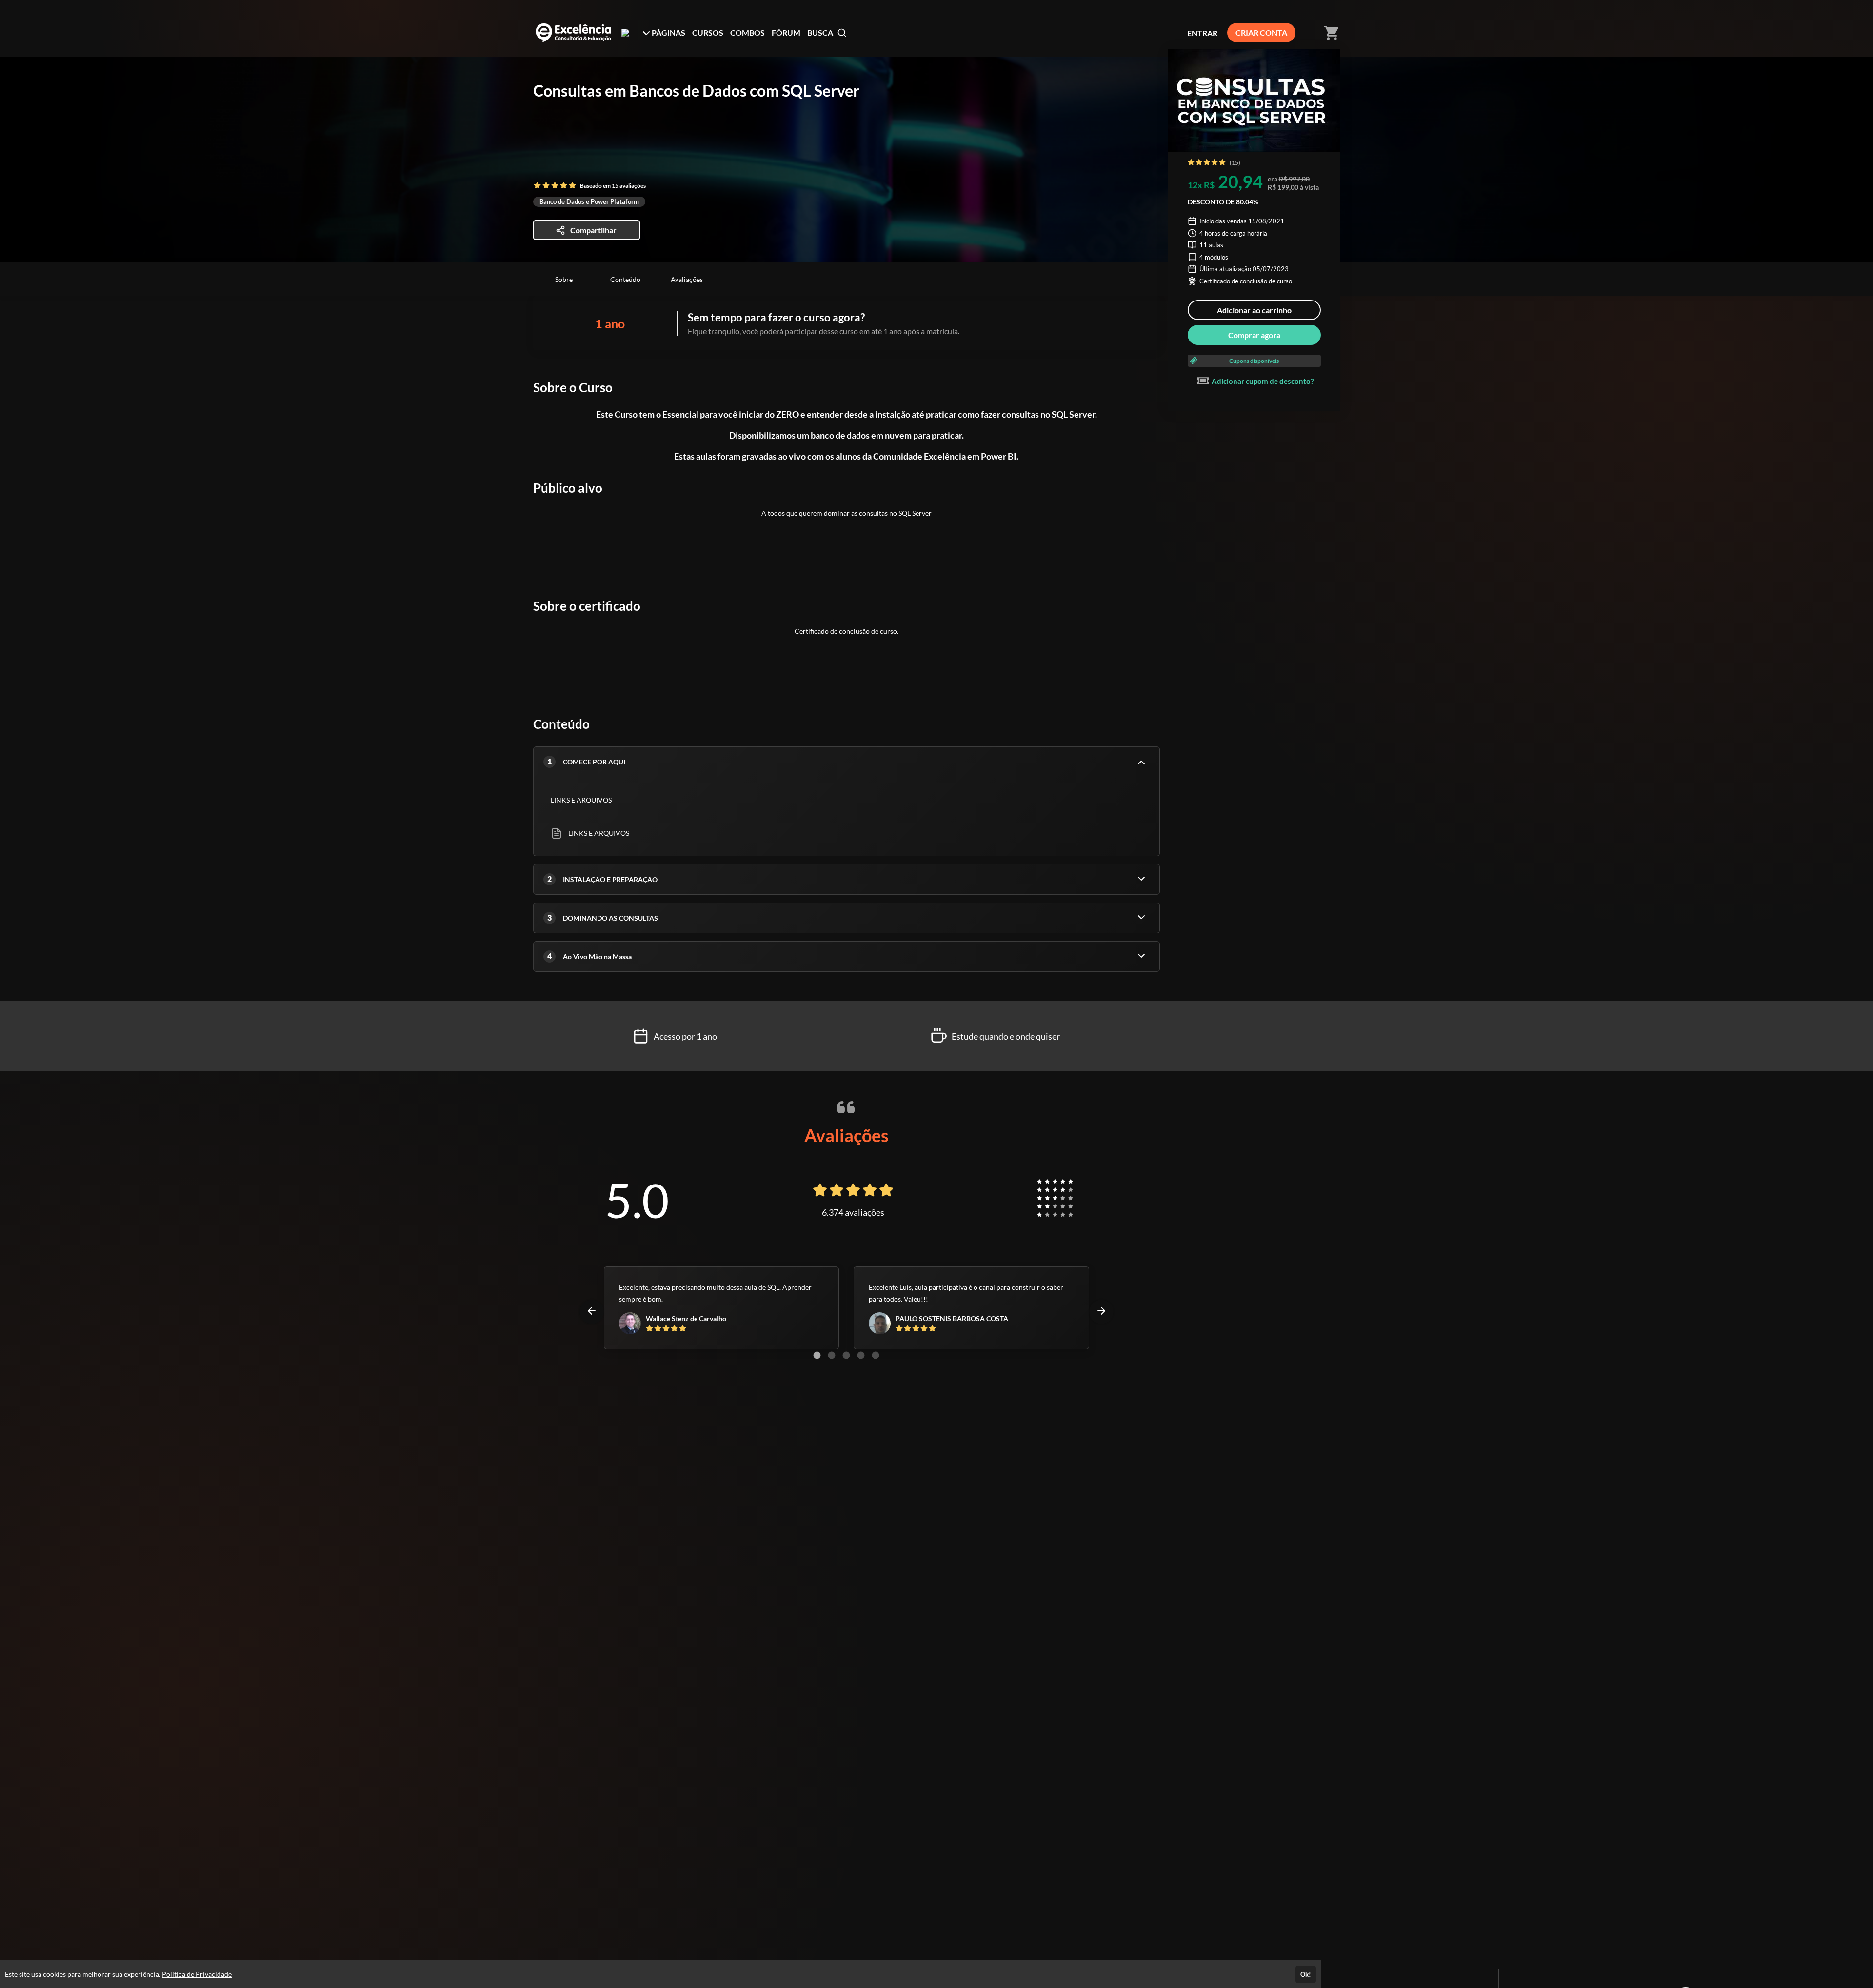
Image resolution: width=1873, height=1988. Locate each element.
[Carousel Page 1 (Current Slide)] (817, 1355)
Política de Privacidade (197, 1974)
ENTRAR (1202, 33)
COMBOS (747, 32)
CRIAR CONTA (1261, 32)
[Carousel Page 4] (861, 1355)
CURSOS (708, 32)
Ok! (1306, 1974)
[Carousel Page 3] (846, 1355)
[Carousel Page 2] (832, 1355)
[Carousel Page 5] (876, 1355)
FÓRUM (786, 32)
